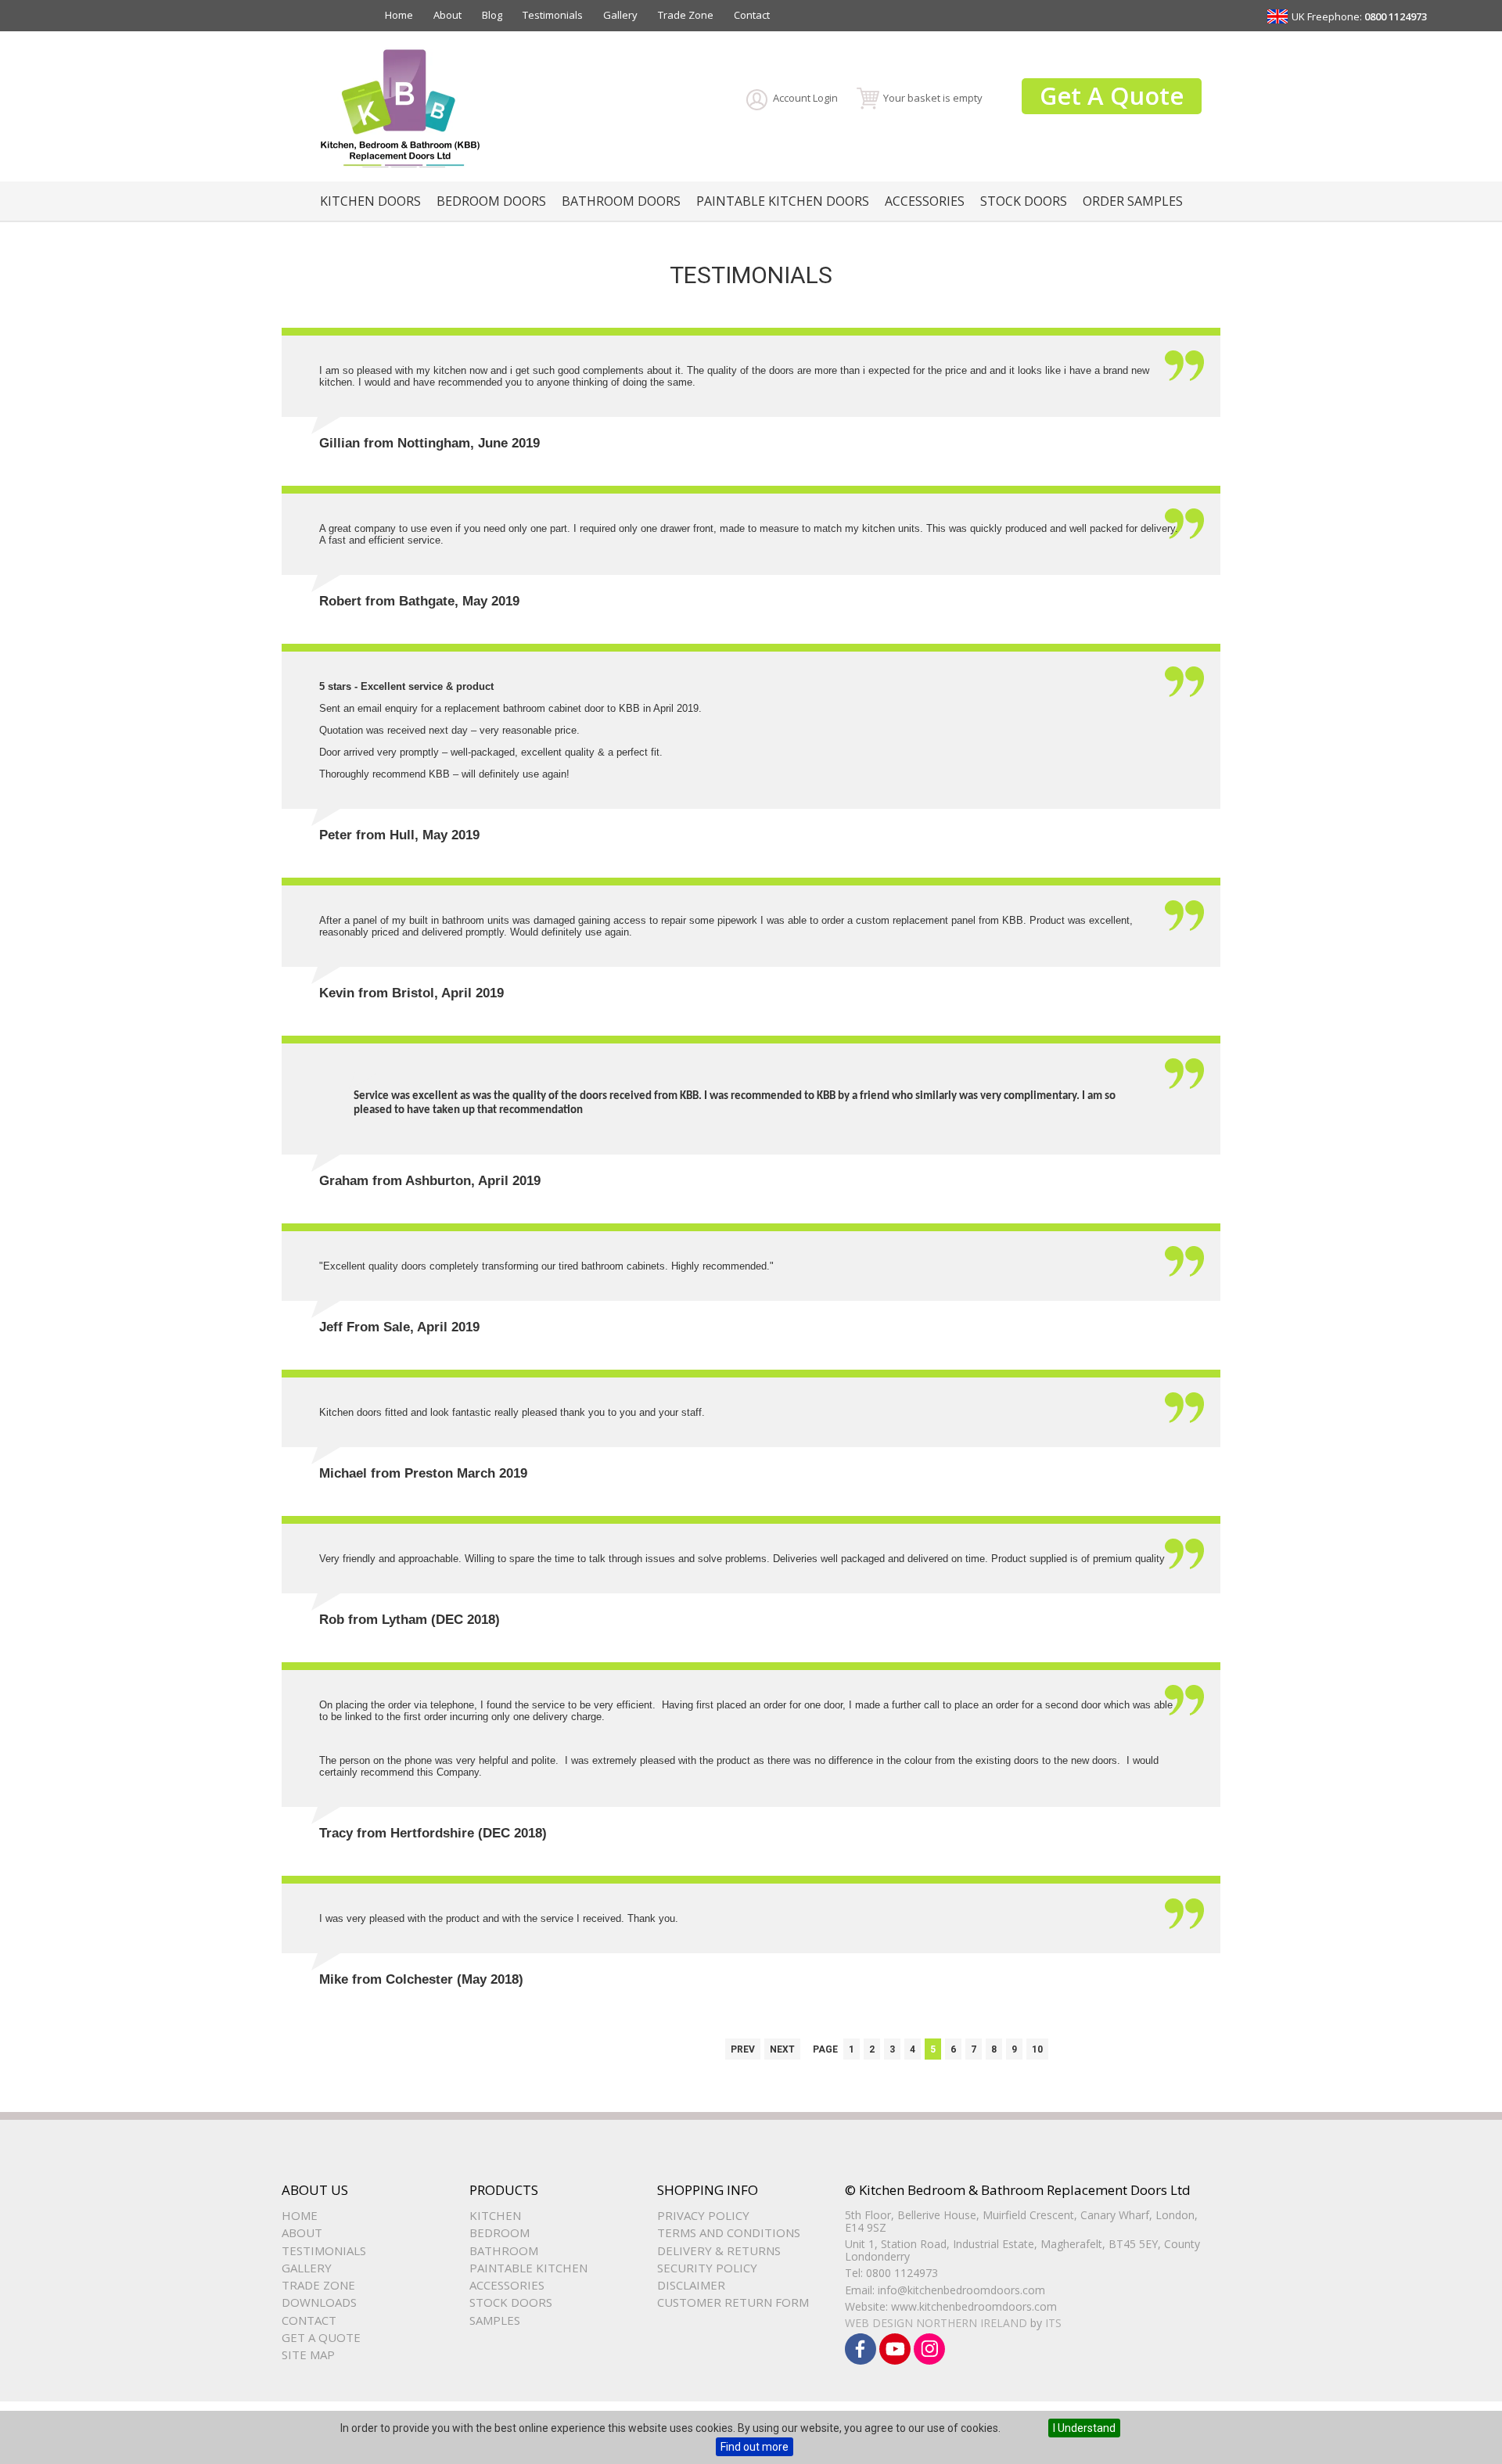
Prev (743, 2049)
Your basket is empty (933, 98)
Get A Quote (1112, 95)
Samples (495, 2320)
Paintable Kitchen (528, 2268)
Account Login (805, 98)
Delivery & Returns (719, 2250)
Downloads (319, 2302)
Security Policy (707, 2268)
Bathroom (504, 2250)
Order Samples (1133, 201)
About (447, 15)
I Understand (1084, 2428)
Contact (752, 15)
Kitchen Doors (370, 201)
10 (1037, 2049)
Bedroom (499, 2232)
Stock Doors (1024, 201)
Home (399, 15)
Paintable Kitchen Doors (783, 201)
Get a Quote (321, 2337)
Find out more (755, 2447)
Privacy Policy (703, 2215)
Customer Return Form (733, 2302)
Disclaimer (691, 2285)
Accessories (925, 201)
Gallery (620, 15)
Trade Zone (686, 15)
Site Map (308, 2354)
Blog (492, 15)
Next (782, 2049)
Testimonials (553, 15)
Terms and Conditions (729, 2232)
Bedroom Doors (491, 201)
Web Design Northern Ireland (936, 2323)
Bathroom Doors (621, 201)
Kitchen (495, 2215)
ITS (1053, 2323)
